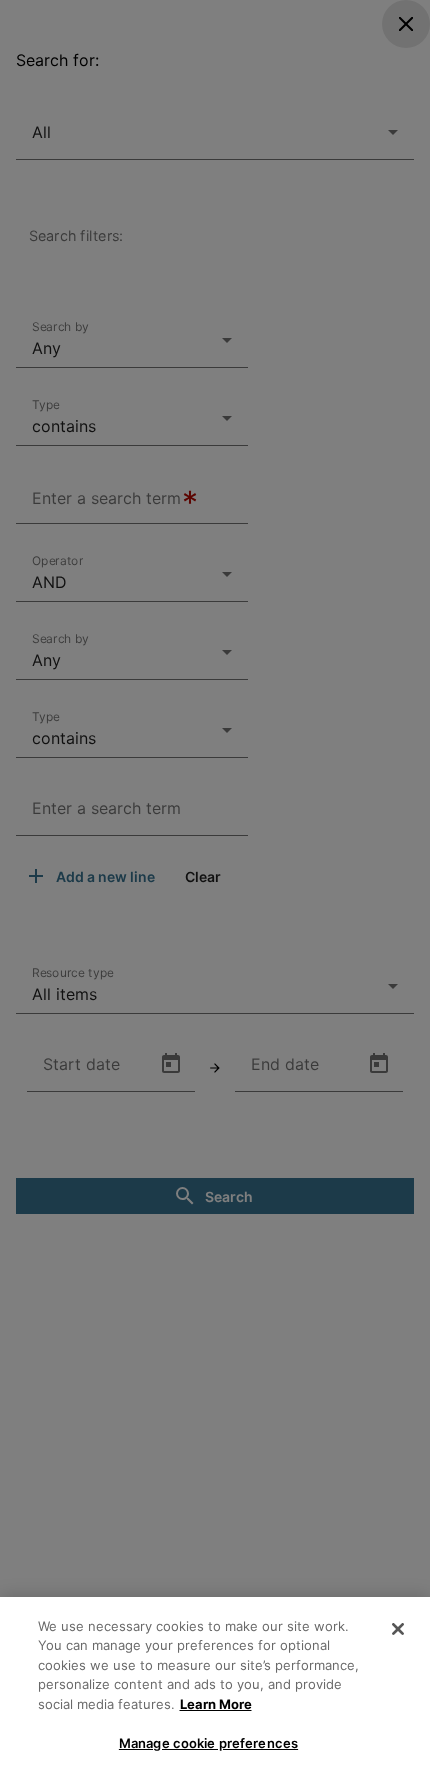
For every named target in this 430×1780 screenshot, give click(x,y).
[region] (215, 1688)
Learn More (216, 1704)
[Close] (398, 1629)
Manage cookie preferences (208, 1743)
